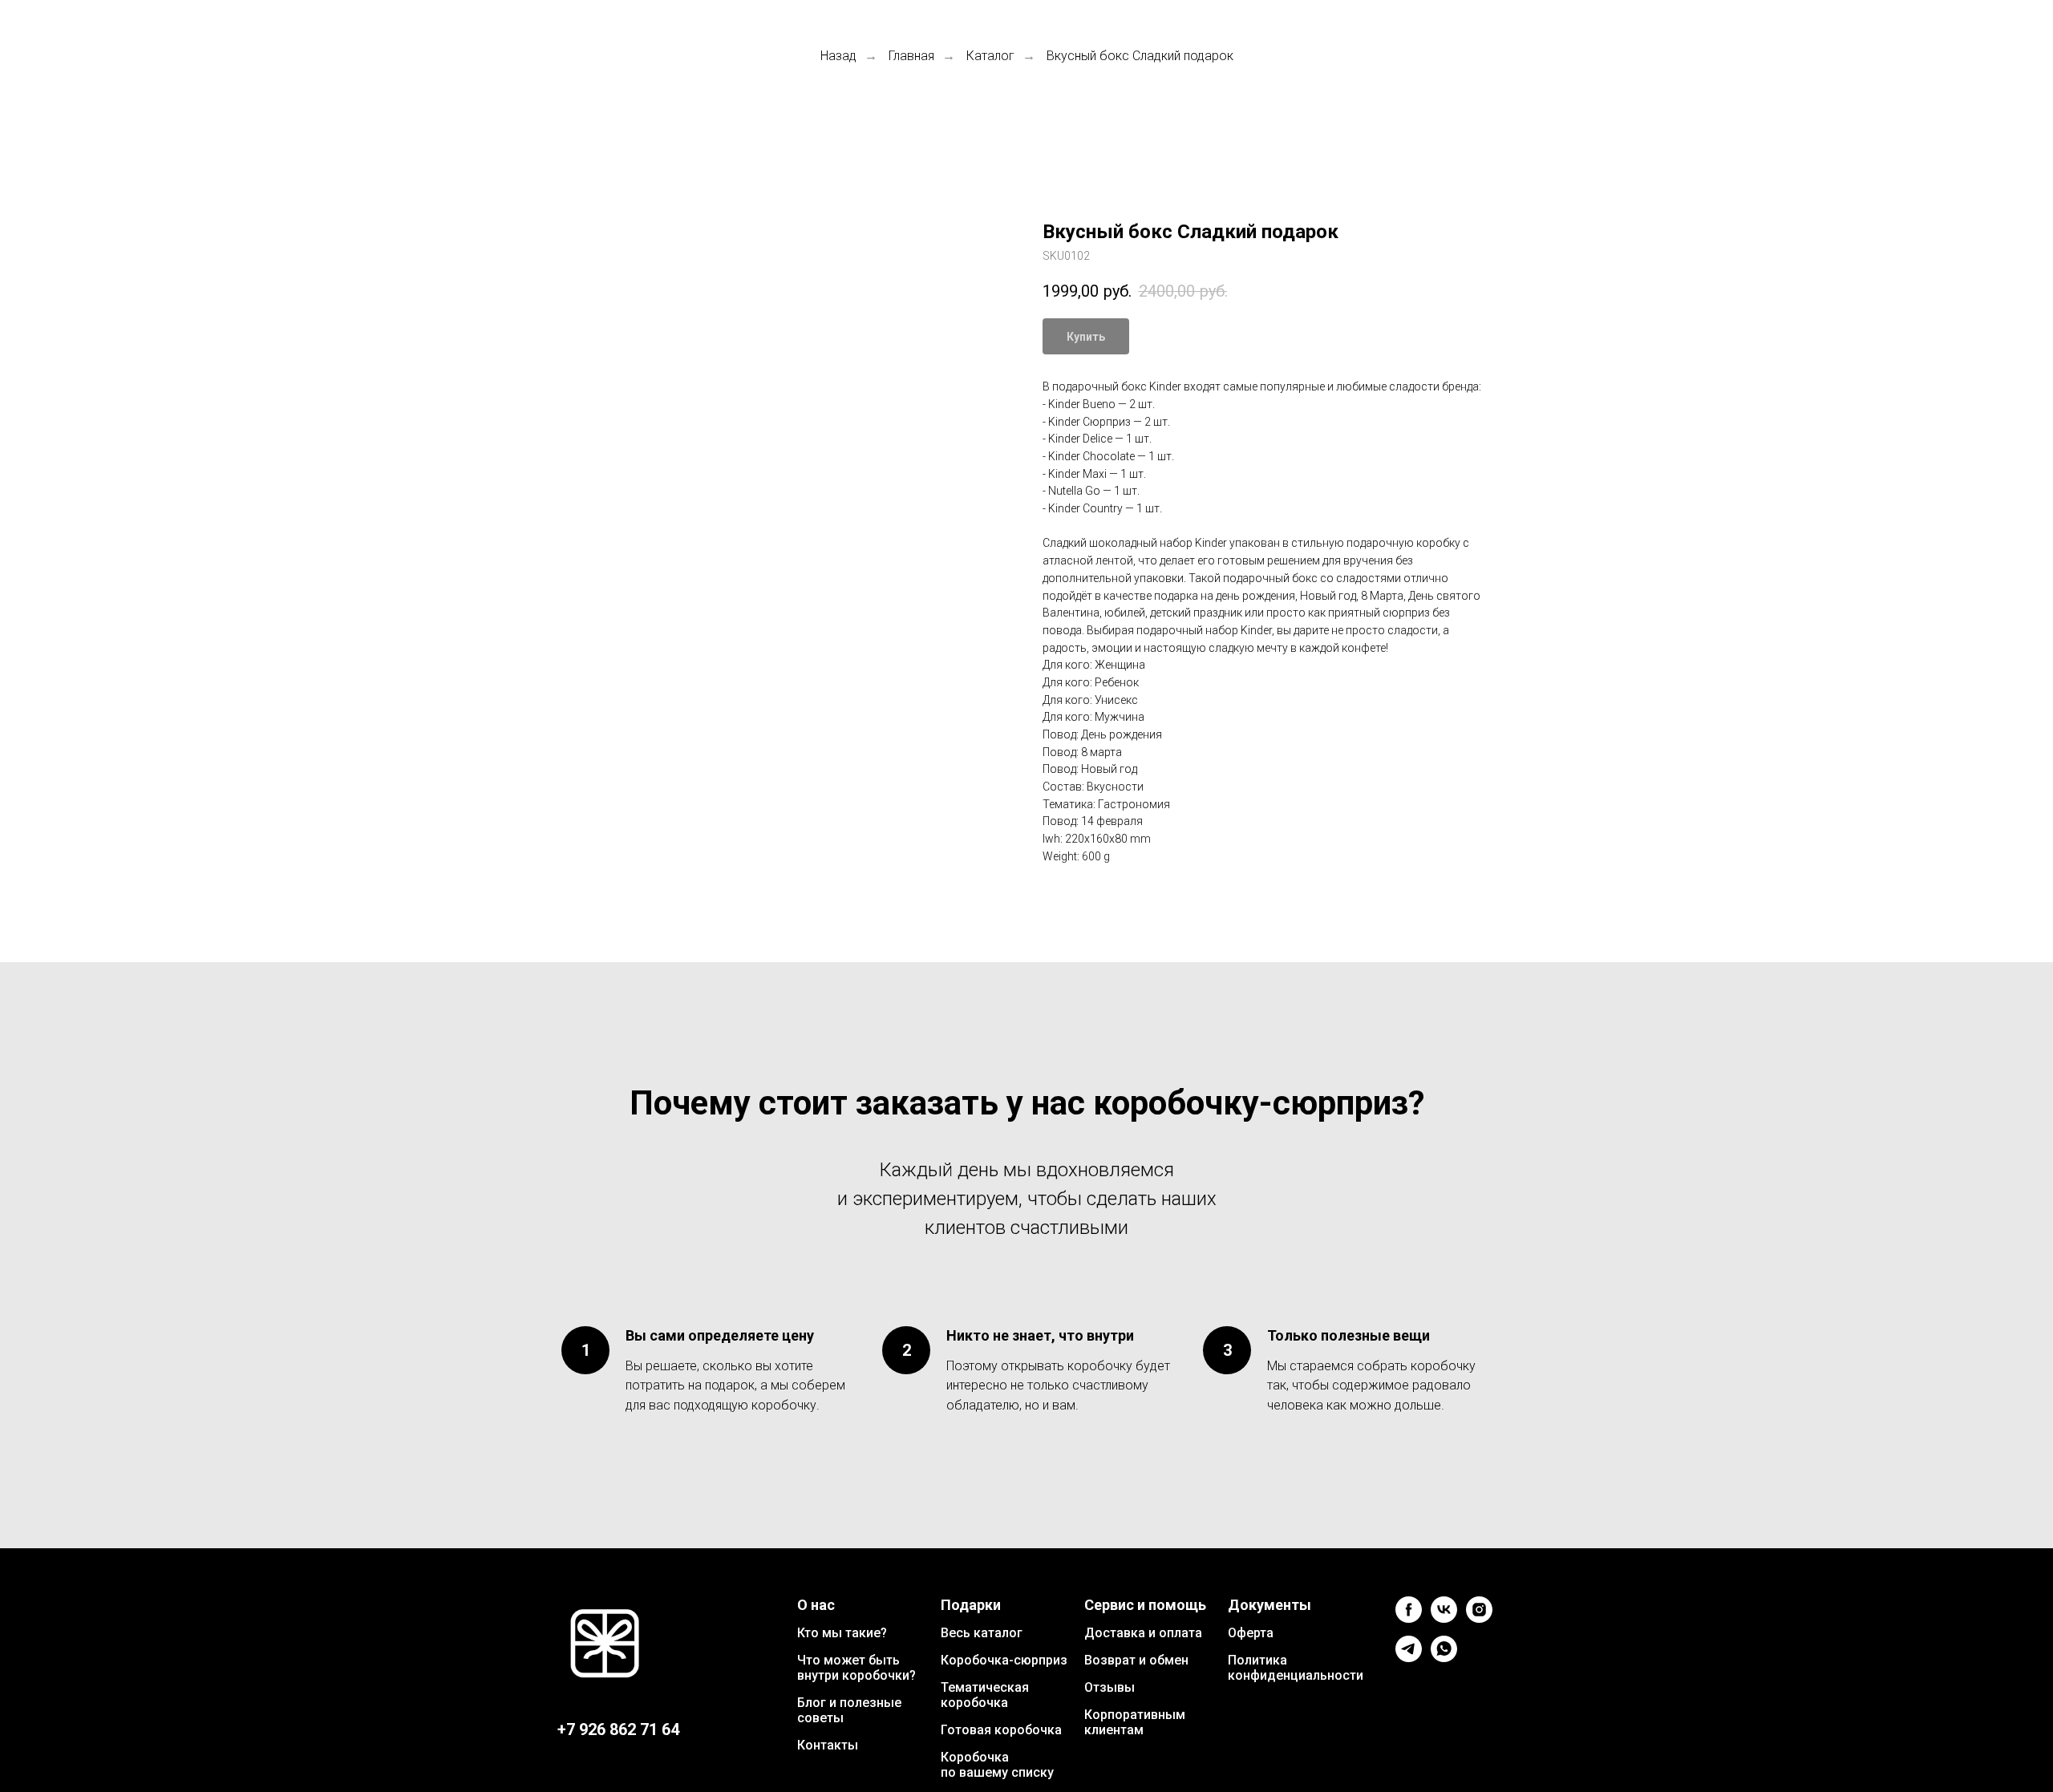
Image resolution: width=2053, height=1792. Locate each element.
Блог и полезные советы (849, 1710)
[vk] (1444, 1618)
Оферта (1251, 1633)
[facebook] (1409, 1618)
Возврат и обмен (1136, 1660)
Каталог (990, 56)
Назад (838, 56)
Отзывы (1110, 1687)
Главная (911, 56)
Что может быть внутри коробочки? (856, 1668)
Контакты (828, 1745)
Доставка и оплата (1143, 1633)
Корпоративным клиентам (1135, 1722)
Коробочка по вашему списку (997, 1765)
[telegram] (1409, 1658)
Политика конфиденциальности (1296, 1668)
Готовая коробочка (1001, 1730)
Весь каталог (982, 1633)
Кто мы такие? (842, 1633)
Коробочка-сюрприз (1004, 1660)
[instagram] (1479, 1618)
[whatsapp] (1444, 1658)
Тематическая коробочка (985, 1695)
